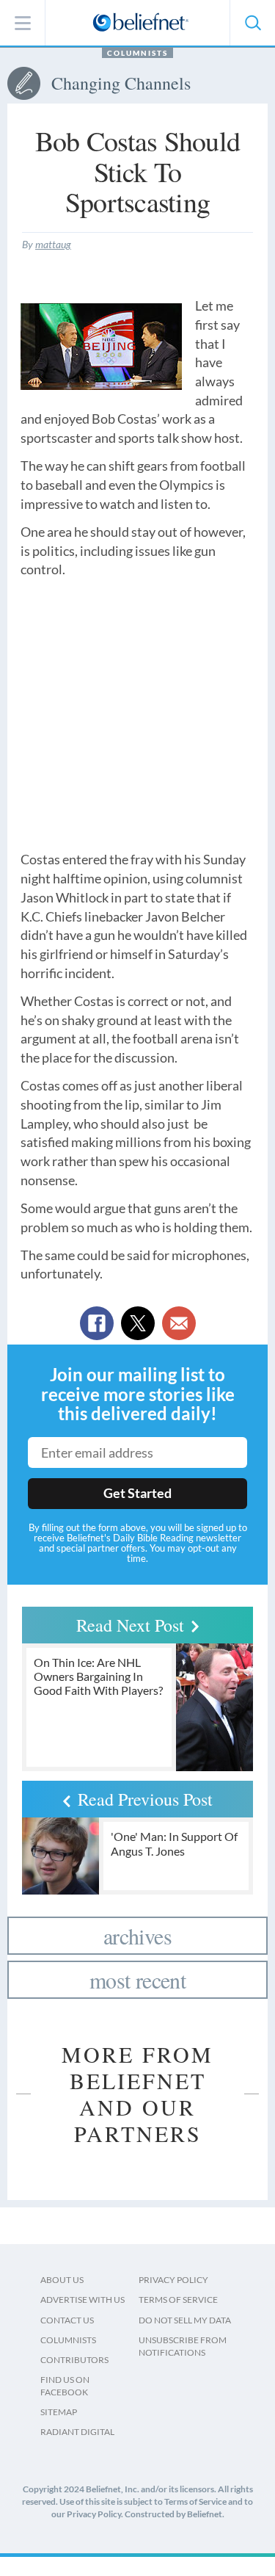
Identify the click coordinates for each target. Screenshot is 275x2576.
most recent (137, 1980)
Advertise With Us (82, 2300)
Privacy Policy (173, 2280)
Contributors (74, 2360)
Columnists (137, 53)
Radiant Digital (77, 2432)
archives (137, 1936)
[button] (252, 23)
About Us (62, 2280)
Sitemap (59, 2412)
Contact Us (67, 2320)
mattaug (53, 244)
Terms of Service (178, 2300)
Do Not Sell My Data (185, 2320)
